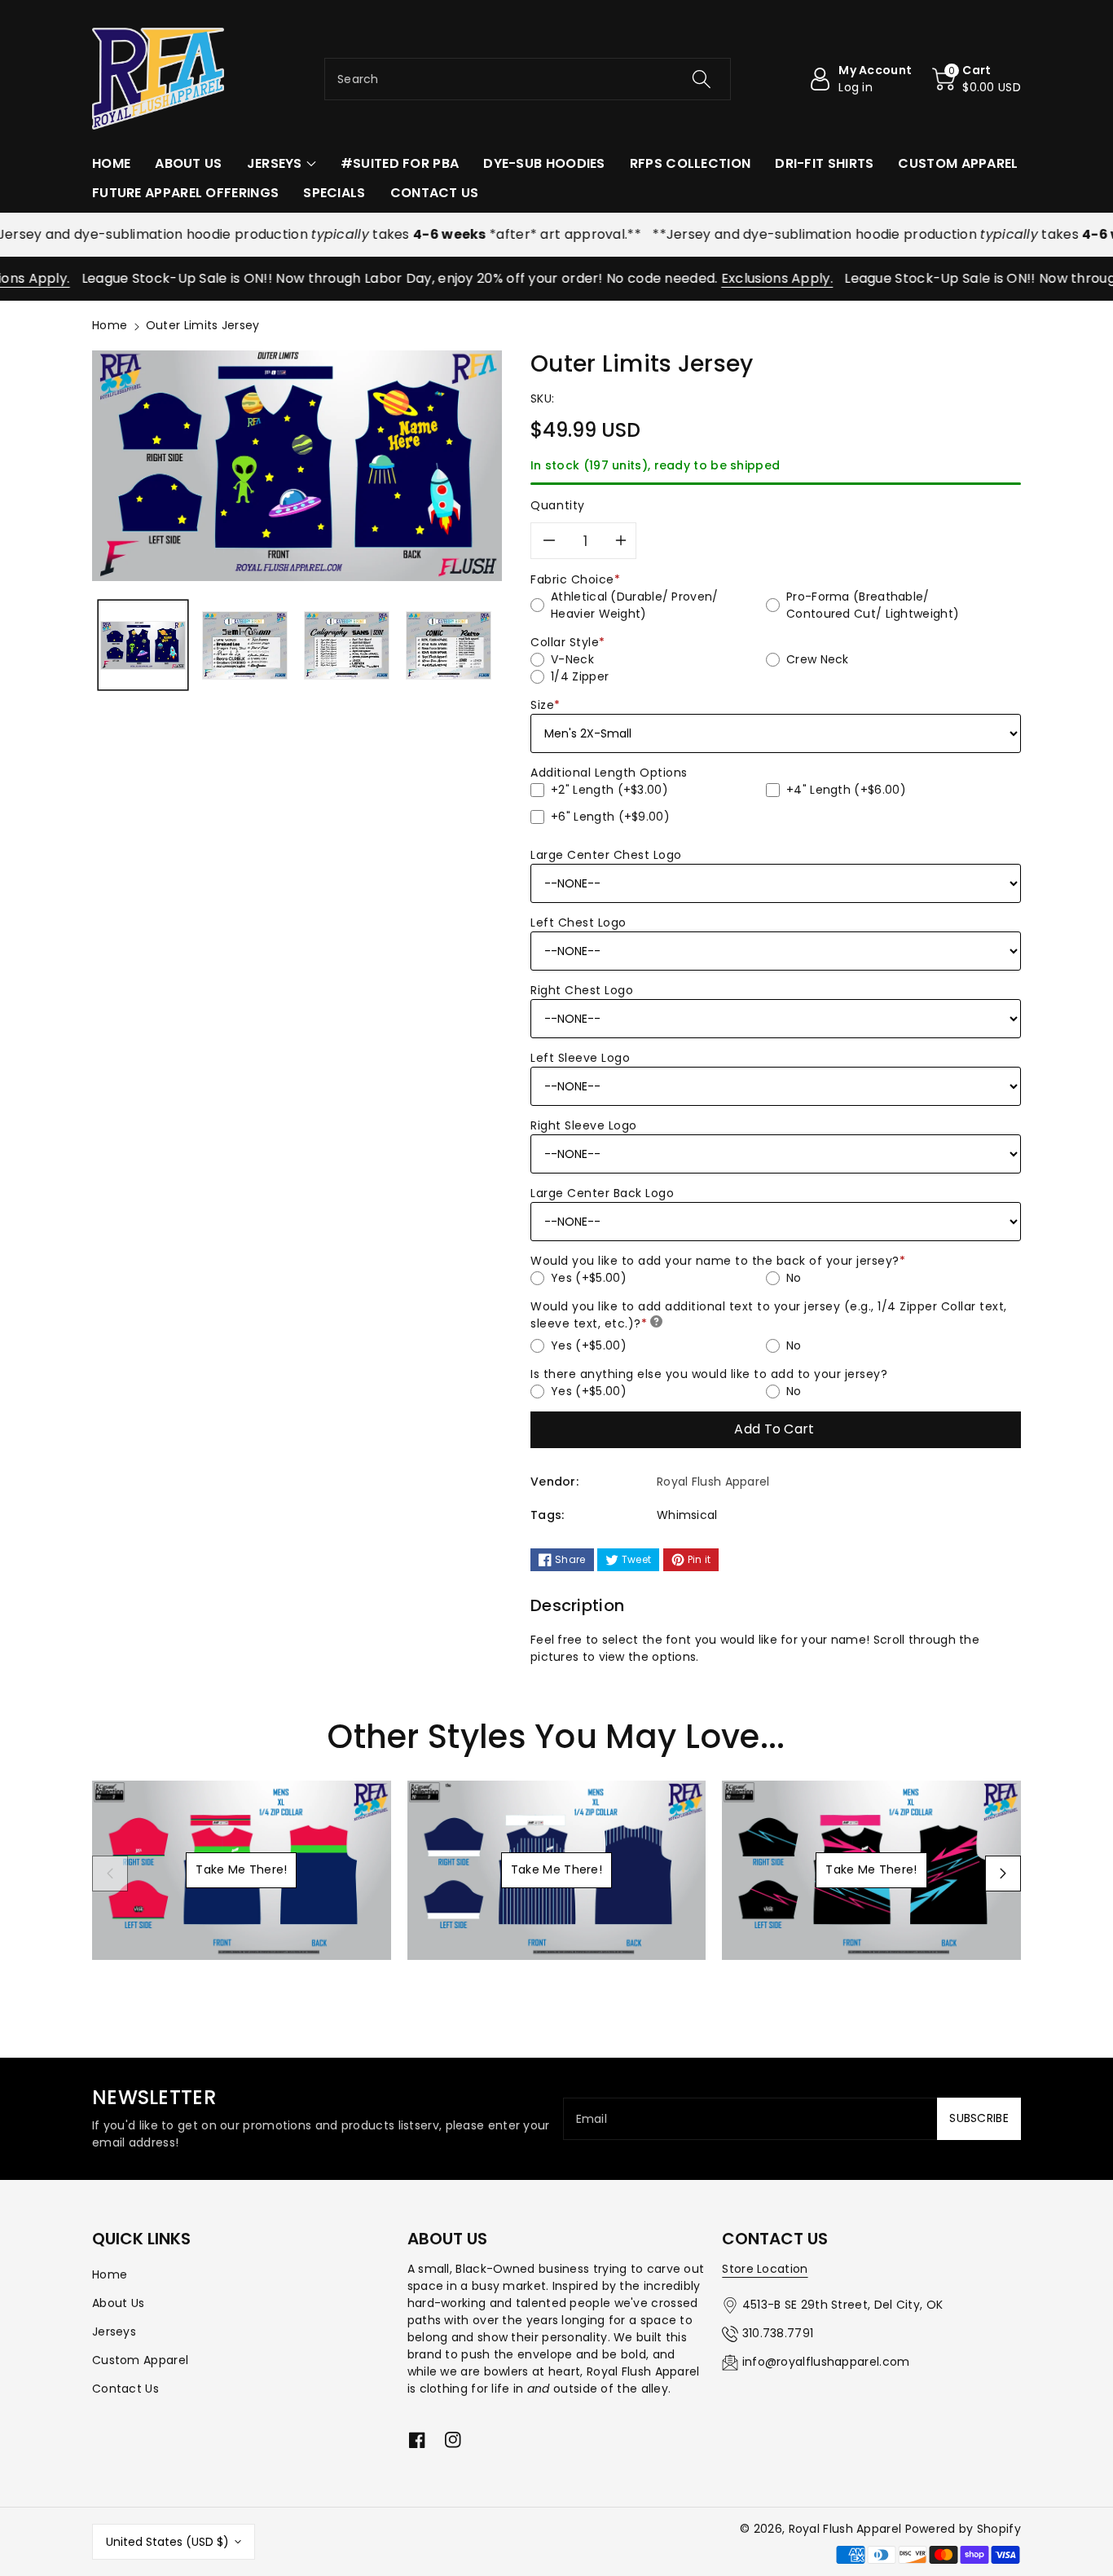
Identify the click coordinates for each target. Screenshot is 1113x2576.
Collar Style (568, 642)
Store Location (765, 2269)
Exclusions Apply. (737, 278)
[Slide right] (1003, 1874)
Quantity (558, 505)
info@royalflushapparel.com (826, 2362)
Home (110, 325)
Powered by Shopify (963, 2529)
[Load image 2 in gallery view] (245, 645)
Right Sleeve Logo (584, 1125)
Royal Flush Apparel (845, 2529)
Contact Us (125, 2389)
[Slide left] (110, 1874)
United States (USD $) (167, 2542)
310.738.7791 (778, 2333)
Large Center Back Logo (602, 1193)
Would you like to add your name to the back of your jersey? (718, 1261)
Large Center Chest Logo (606, 855)
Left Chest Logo (578, 923)
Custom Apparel (140, 2360)
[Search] (701, 79)
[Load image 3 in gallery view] (347, 645)
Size (546, 705)
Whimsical (687, 1515)
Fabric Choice (575, 579)
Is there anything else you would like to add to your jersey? (709, 1374)
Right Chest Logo (582, 990)
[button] (977, 79)
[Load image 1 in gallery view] (143, 645)
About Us (118, 2303)
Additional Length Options (609, 773)
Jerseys (114, 2332)
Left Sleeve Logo (580, 1058)
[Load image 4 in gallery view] (449, 645)
